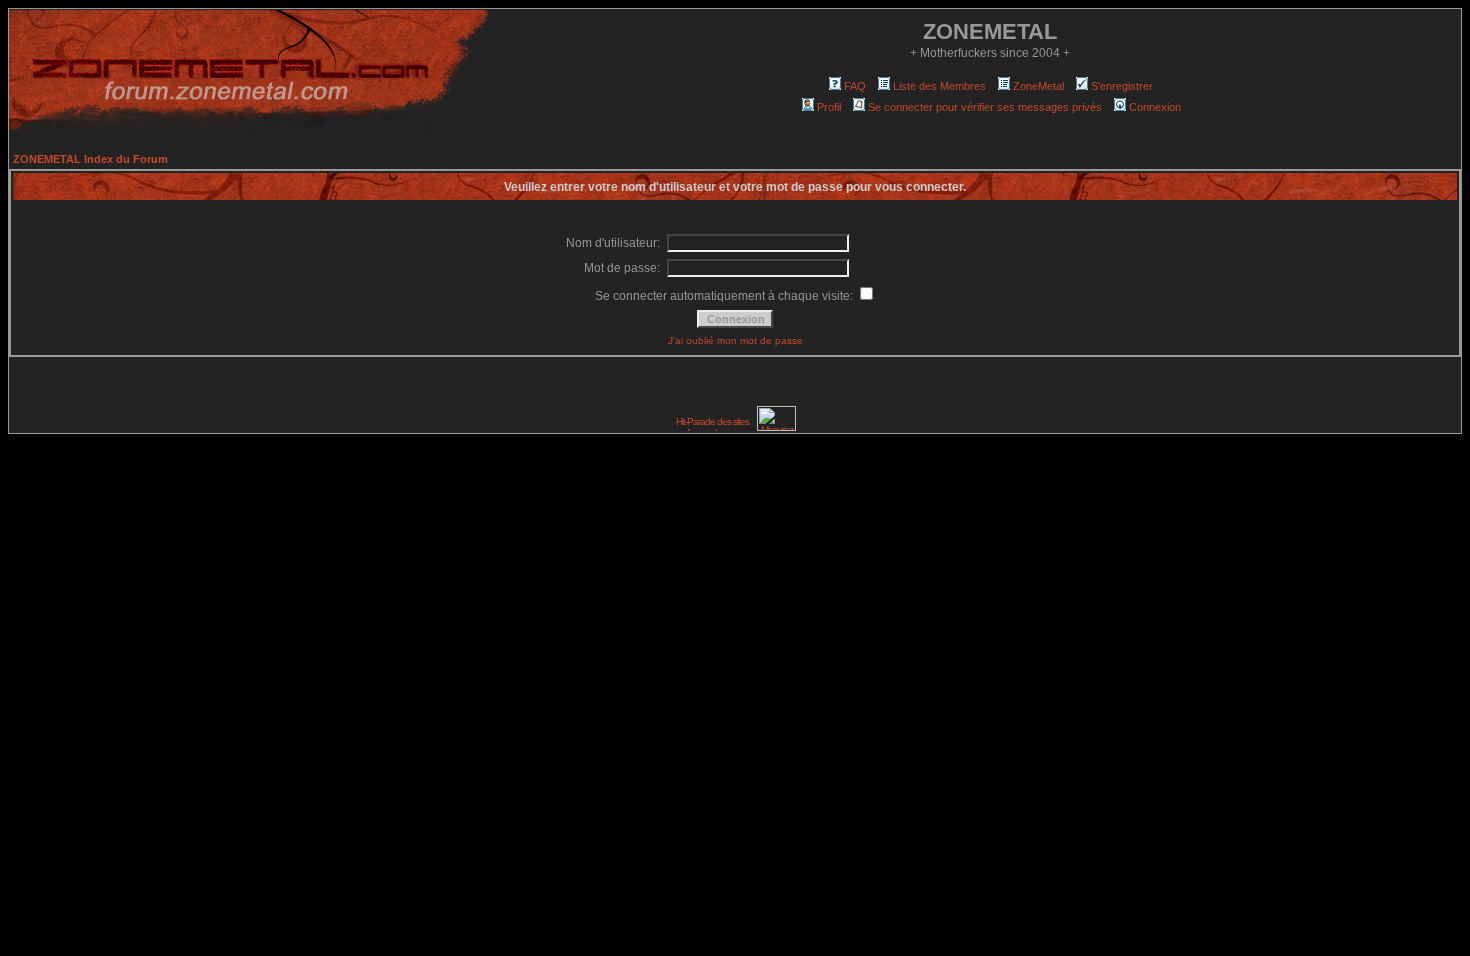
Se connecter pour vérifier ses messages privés (985, 107)
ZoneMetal (1038, 86)
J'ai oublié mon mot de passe (735, 340)
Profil (829, 107)
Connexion (1155, 107)
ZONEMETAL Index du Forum (90, 159)
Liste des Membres (939, 86)
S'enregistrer (1122, 86)
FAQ (855, 86)
